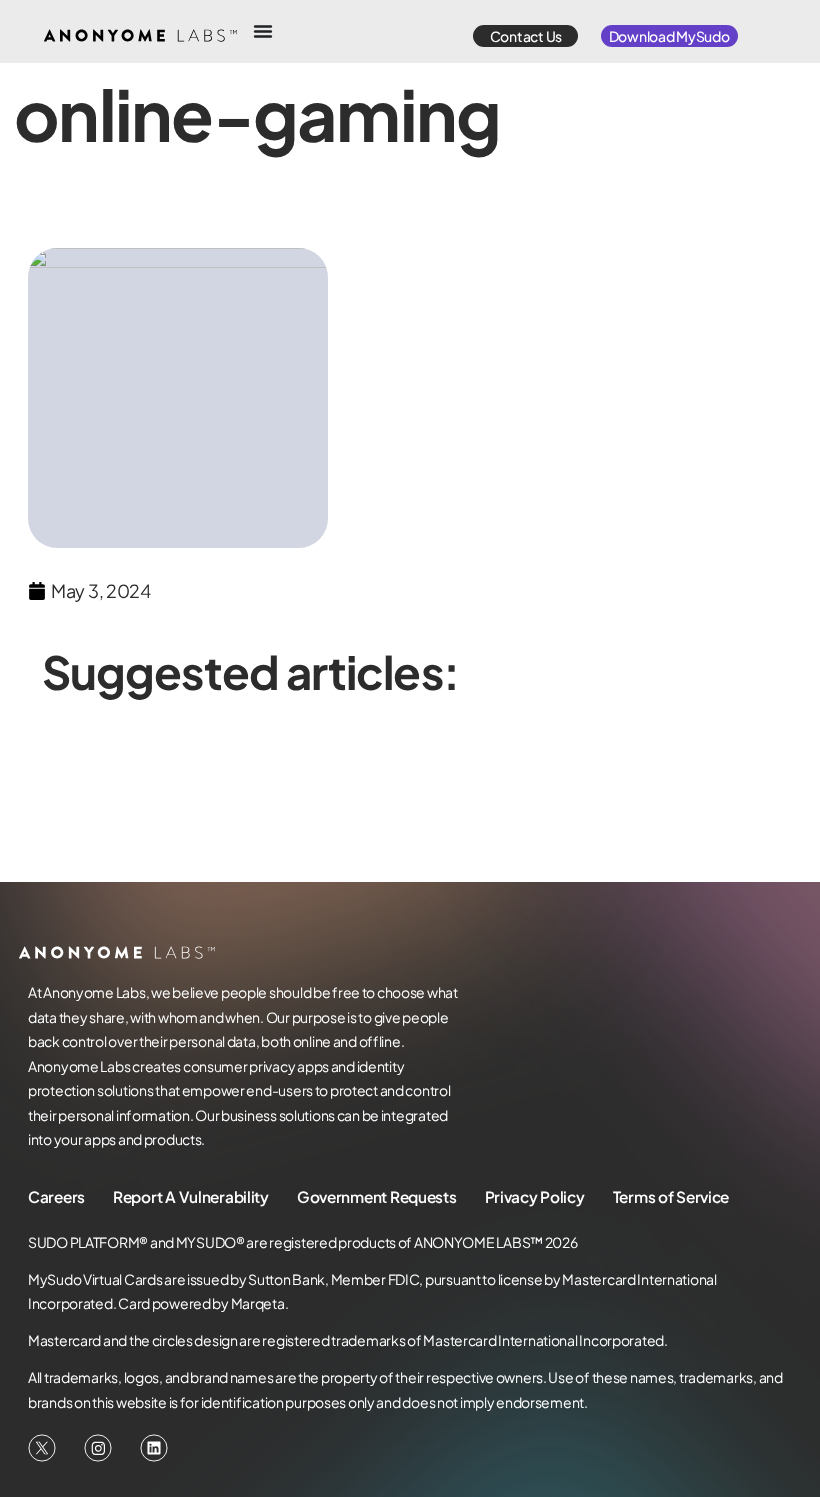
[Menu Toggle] (263, 31)
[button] (525, 36)
